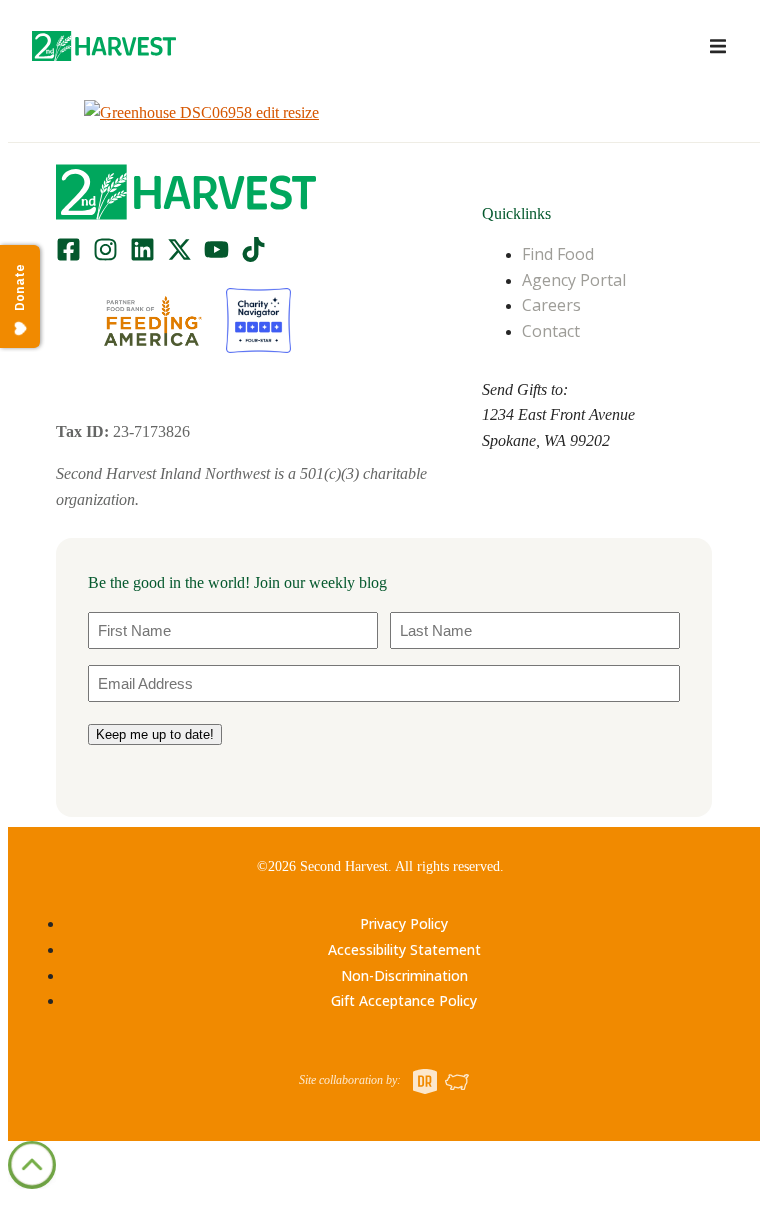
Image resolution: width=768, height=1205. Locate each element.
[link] (104, 46)
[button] (104, 46)
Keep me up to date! (155, 734)
